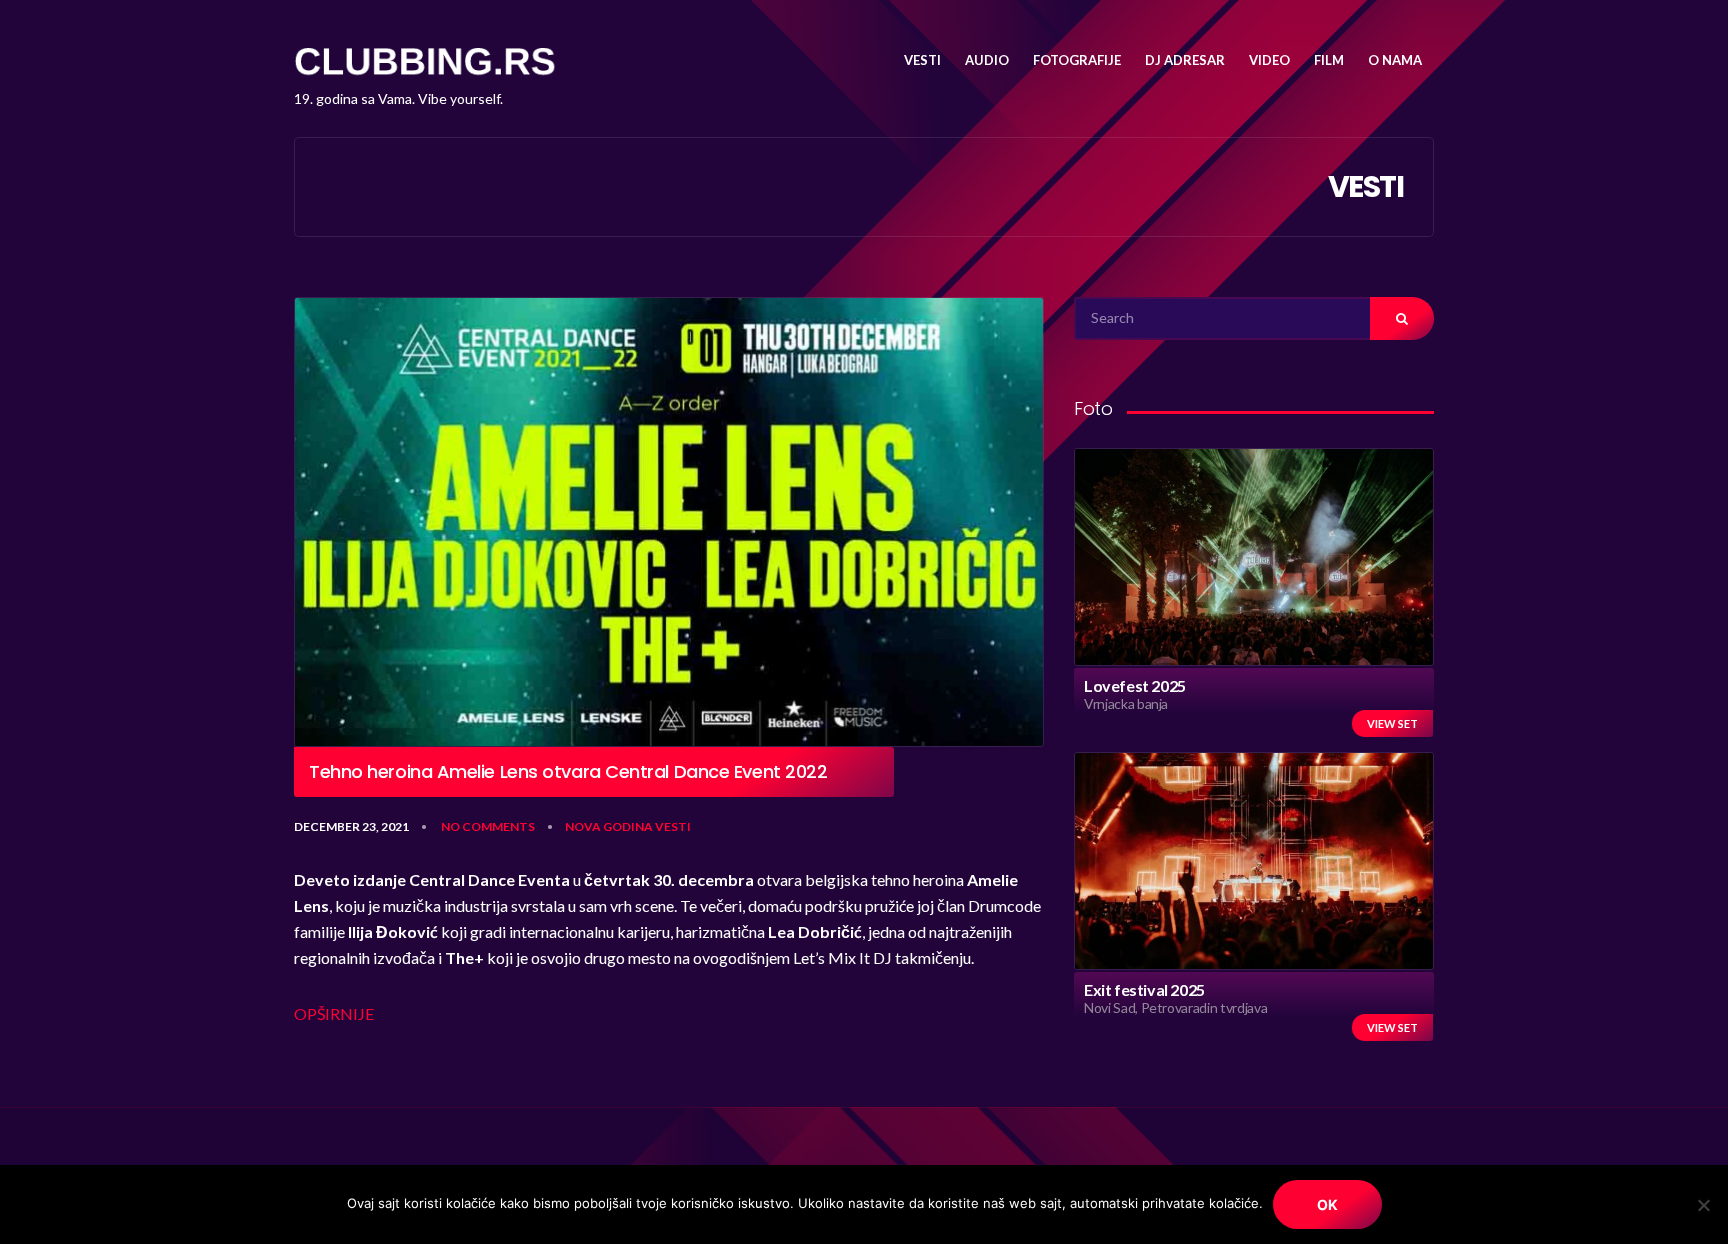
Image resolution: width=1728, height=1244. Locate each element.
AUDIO (987, 60)
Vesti (673, 826)
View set (1392, 723)
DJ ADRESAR (1185, 60)
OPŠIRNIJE (334, 1013)
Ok (1327, 1204)
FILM (1329, 60)
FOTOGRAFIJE (1077, 60)
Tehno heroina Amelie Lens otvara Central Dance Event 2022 (568, 772)
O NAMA (1395, 60)
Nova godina (609, 826)
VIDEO (1269, 60)
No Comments (488, 826)
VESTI (922, 60)
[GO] (1402, 318)
